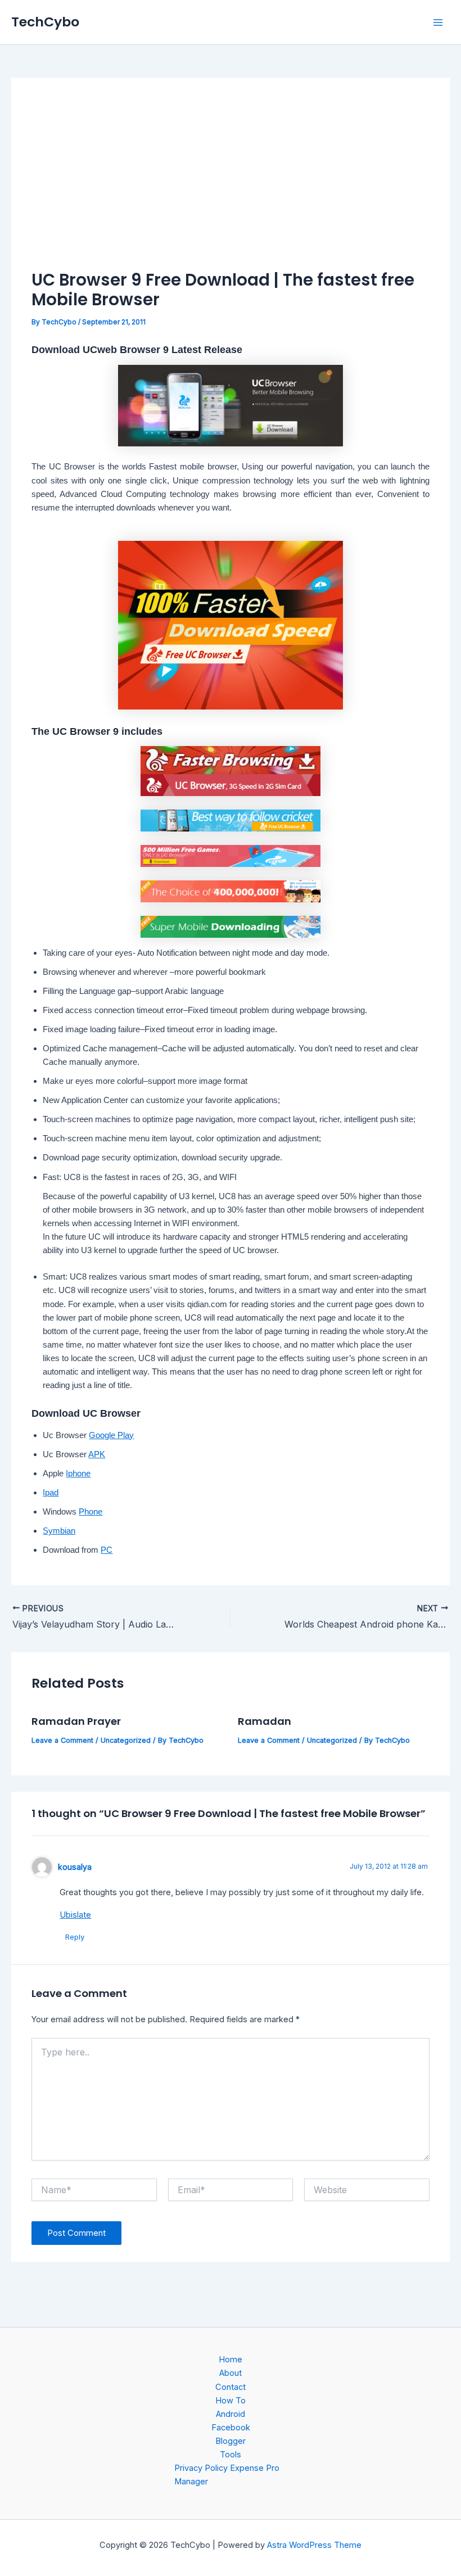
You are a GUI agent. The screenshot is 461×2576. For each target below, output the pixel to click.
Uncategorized (126, 1740)
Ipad (51, 1493)
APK (97, 1454)
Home (231, 2360)
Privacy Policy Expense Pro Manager (227, 2475)
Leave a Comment (62, 1740)
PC (107, 1550)
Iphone (78, 1474)
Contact (231, 2387)
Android (231, 2414)
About (231, 2373)
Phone (91, 1512)
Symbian (59, 1531)
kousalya (75, 1867)
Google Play (111, 1435)
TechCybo (45, 22)
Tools (231, 2455)
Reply (75, 1937)
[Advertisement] (231, 183)
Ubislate (75, 1915)
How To (231, 2401)
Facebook (231, 2428)
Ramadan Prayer (76, 1721)
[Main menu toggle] (438, 22)
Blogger (231, 2441)
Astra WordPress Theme (314, 2545)
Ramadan (265, 1721)
